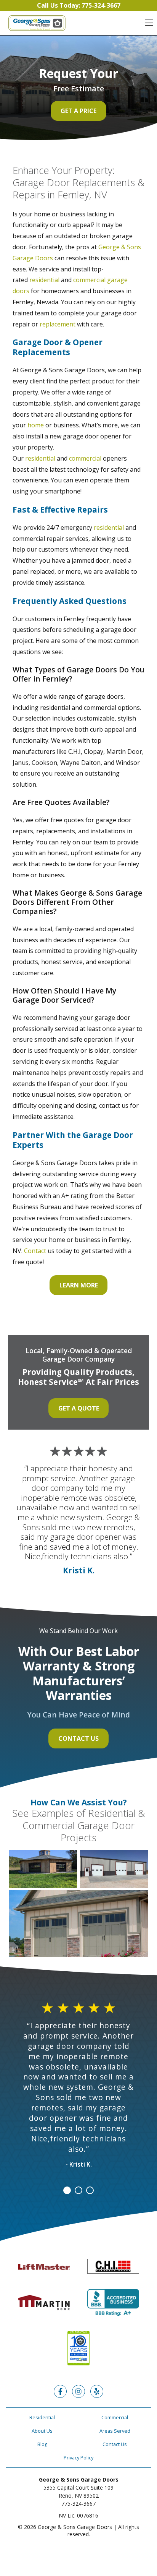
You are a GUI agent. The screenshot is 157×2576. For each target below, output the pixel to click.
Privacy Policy (78, 2458)
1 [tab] (67, 2190)
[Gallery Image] (43, 1869)
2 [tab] (78, 2190)
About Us (42, 2431)
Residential (42, 2417)
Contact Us (78, 1738)
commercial (85, 458)
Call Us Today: (79, 5)
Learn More (79, 1285)
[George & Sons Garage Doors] (37, 23)
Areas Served (115, 2431)
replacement (58, 324)
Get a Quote (79, 1408)
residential (44, 280)
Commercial (115, 2417)
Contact (35, 1251)
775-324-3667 (78, 2504)
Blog (42, 2444)
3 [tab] (90, 2190)
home (36, 425)
